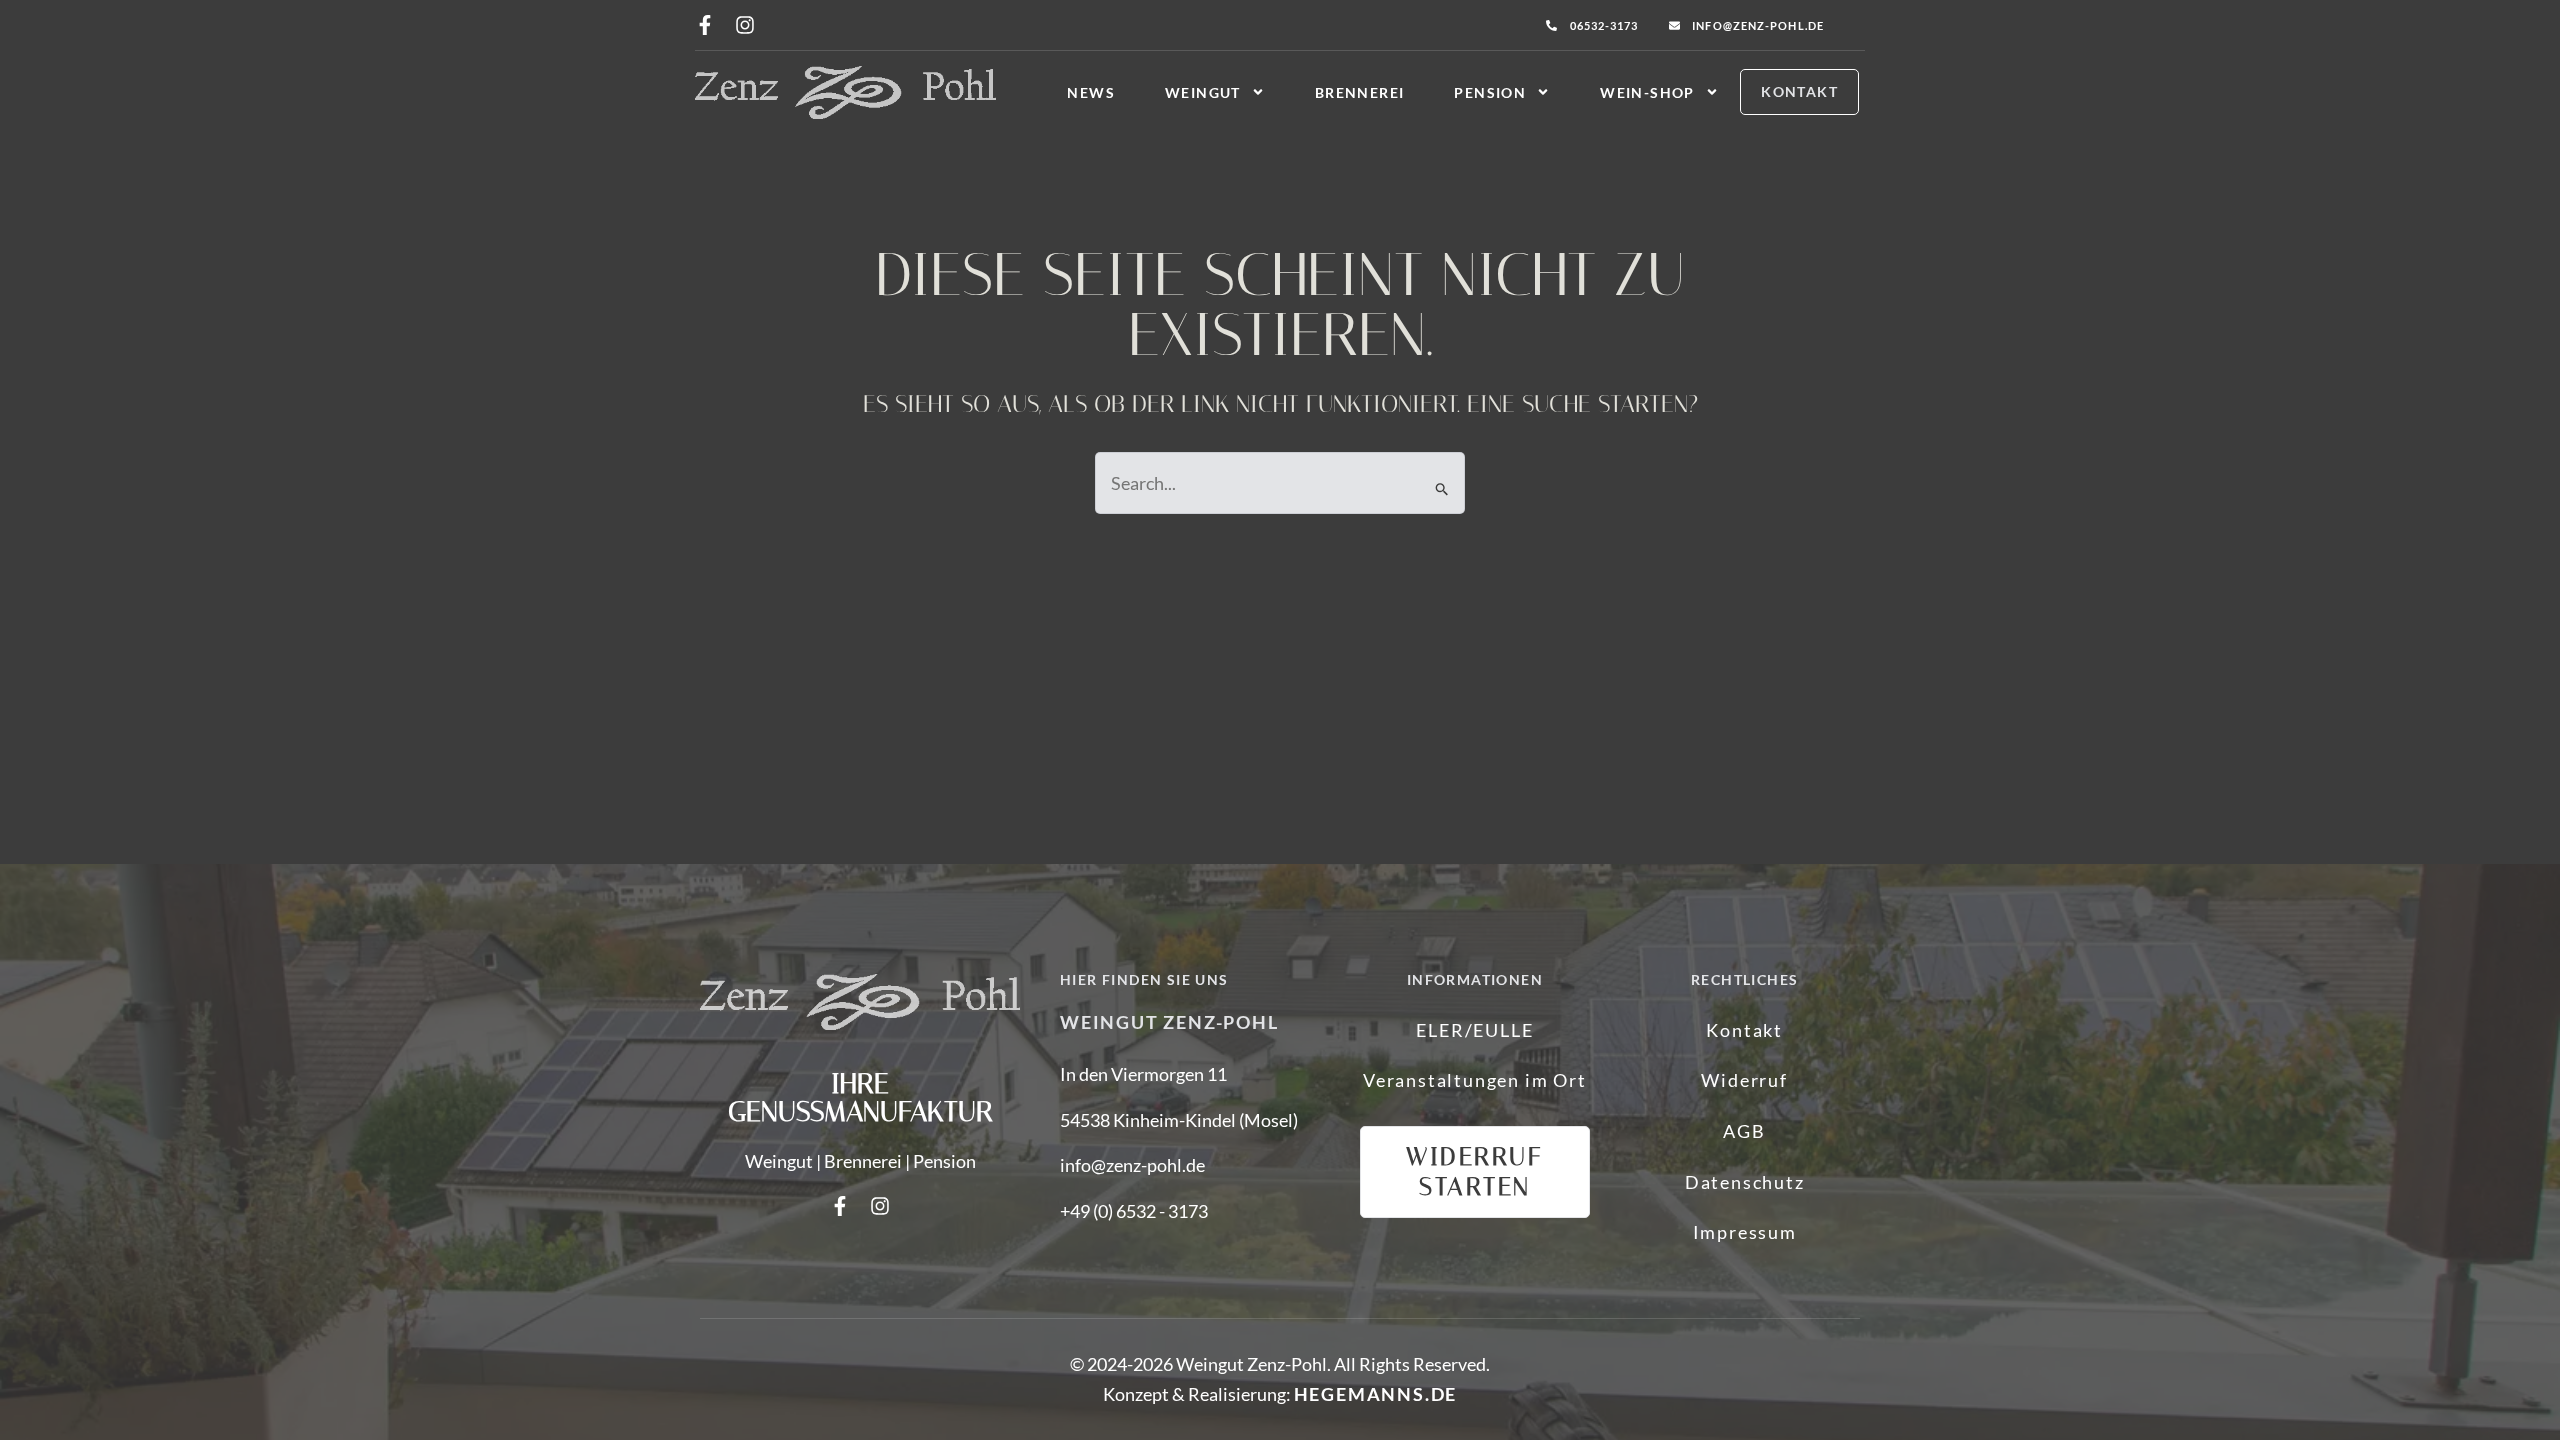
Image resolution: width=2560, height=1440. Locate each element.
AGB (1744, 1131)
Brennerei (1360, 92)
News (1091, 92)
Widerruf (1744, 1080)
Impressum (1745, 1232)
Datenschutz (1745, 1182)
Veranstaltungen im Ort (1475, 1080)
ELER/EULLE (1474, 1030)
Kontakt (1744, 1030)
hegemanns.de (1376, 1394)
